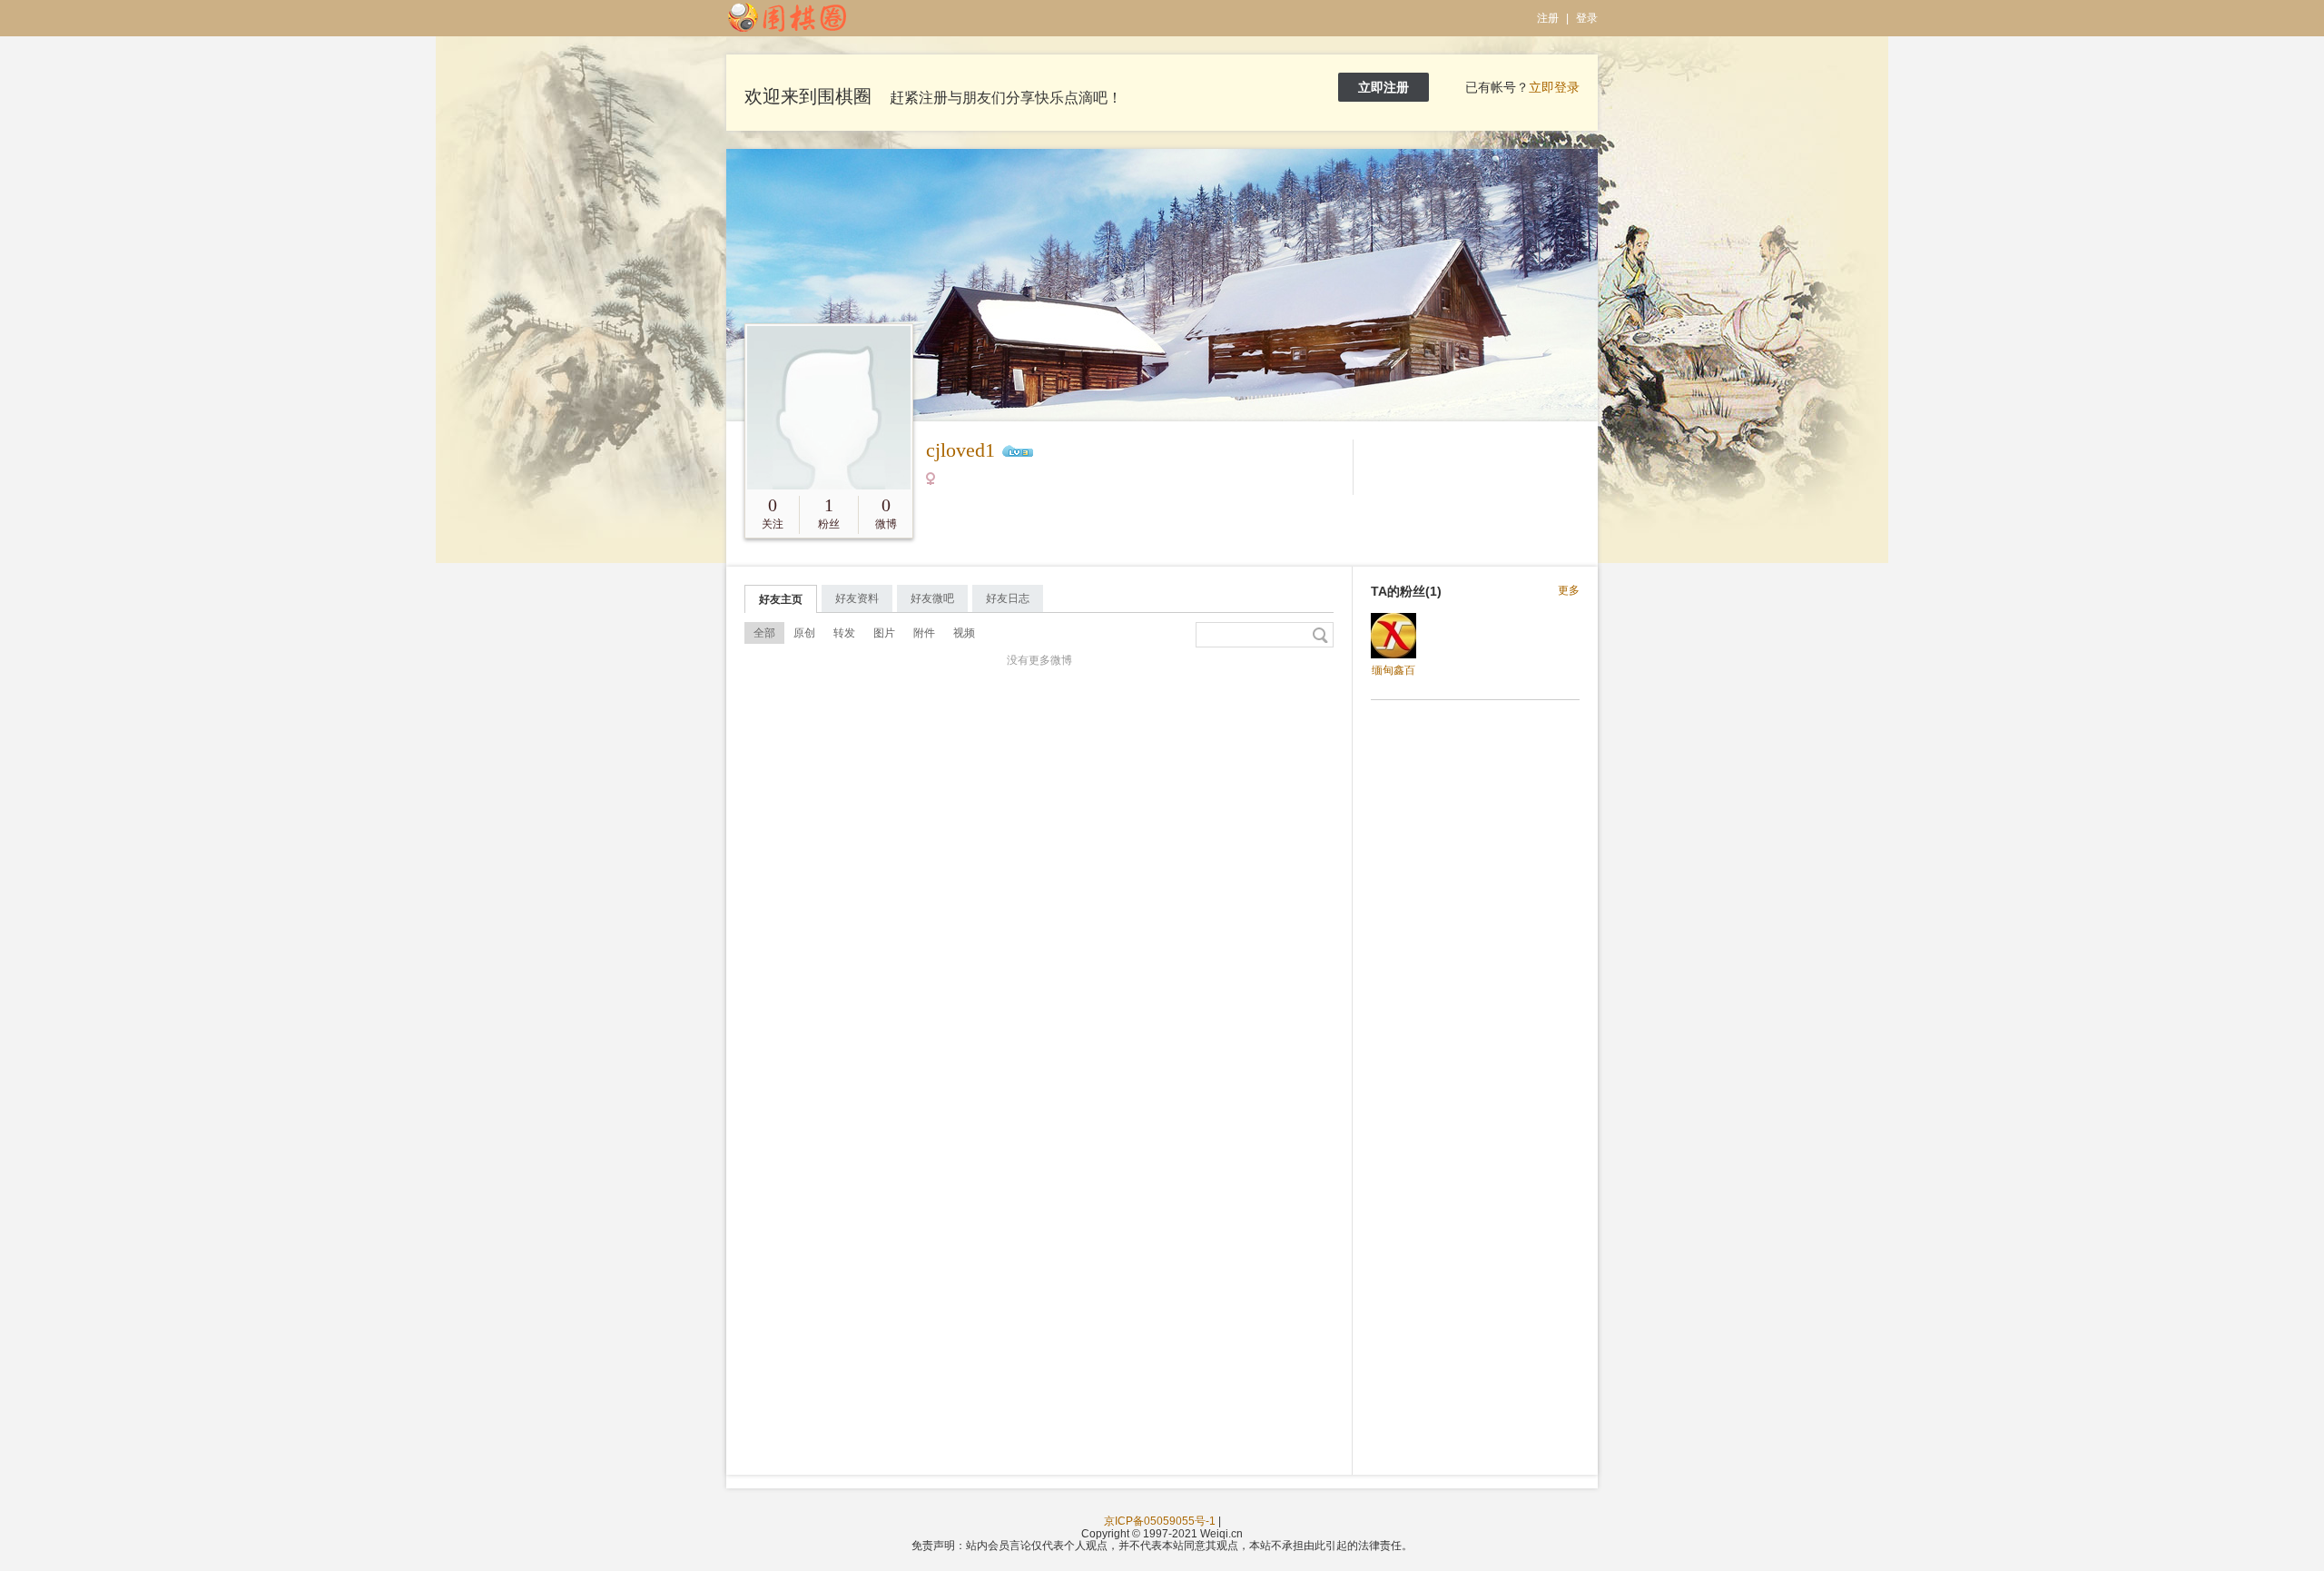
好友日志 (1008, 598)
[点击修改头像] (829, 408)
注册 (1548, 18)
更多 (1569, 591)
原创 (804, 633)
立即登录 (1554, 87)
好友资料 (857, 598)
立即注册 (1384, 87)
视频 (964, 633)
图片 (884, 633)
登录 (1587, 18)
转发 (844, 633)
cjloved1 (960, 450)
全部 (764, 633)
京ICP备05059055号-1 (1160, 1521)
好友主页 (781, 599)
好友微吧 (932, 598)
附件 (924, 633)
